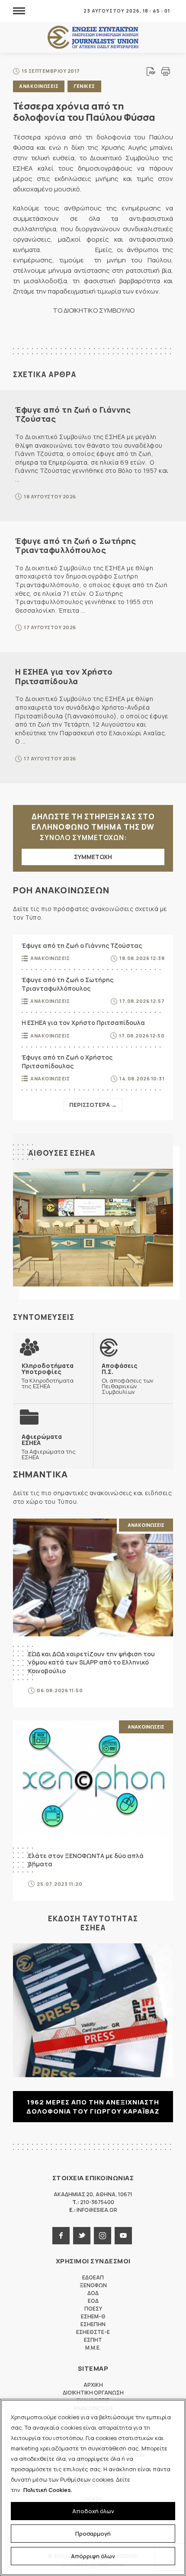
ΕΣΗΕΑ (93, 37)
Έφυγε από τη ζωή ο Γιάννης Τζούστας (73, 414)
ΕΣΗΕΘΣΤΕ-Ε (93, 2332)
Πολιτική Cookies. (48, 2490)
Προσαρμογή (93, 2534)
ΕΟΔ (93, 2301)
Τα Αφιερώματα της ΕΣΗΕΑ (49, 1447)
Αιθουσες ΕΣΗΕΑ (62, 1153)
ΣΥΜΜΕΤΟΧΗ (93, 857)
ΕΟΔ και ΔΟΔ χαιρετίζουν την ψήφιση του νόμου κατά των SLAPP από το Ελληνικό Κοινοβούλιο (91, 1662)
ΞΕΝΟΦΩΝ (93, 2285)
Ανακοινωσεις (39, 86)
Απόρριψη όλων (93, 2556)
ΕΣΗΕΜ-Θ (93, 2316)
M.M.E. (93, 2348)
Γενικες (84, 86)
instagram (103, 2236)
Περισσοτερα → (93, 1105)
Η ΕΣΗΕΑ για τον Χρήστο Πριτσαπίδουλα (64, 676)
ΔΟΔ (93, 2293)
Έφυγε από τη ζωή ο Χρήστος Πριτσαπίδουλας (67, 1062)
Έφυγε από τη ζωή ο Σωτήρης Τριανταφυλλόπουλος (75, 546)
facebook (61, 2236)
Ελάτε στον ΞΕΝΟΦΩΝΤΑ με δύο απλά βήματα (86, 1860)
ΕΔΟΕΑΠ (93, 2277)
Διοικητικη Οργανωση (93, 2393)
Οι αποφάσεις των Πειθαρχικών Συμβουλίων (128, 1378)
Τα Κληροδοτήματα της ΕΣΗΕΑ (48, 1376)
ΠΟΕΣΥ (93, 2309)
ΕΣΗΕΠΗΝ (93, 2324)
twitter (82, 2236)
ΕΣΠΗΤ (93, 2340)
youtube (123, 2236)
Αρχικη (93, 2385)
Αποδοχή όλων (93, 2511)
